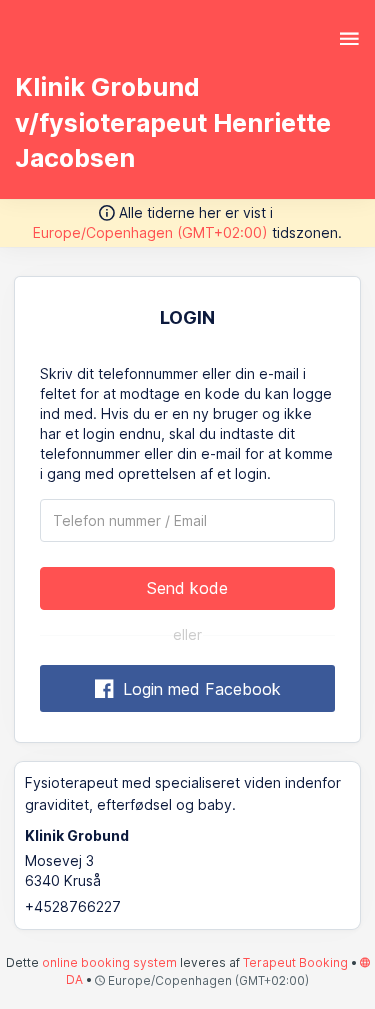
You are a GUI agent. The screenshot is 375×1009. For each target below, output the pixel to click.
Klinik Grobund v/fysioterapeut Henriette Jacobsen (173, 122)
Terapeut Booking (295, 962)
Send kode (187, 588)
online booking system (109, 962)
